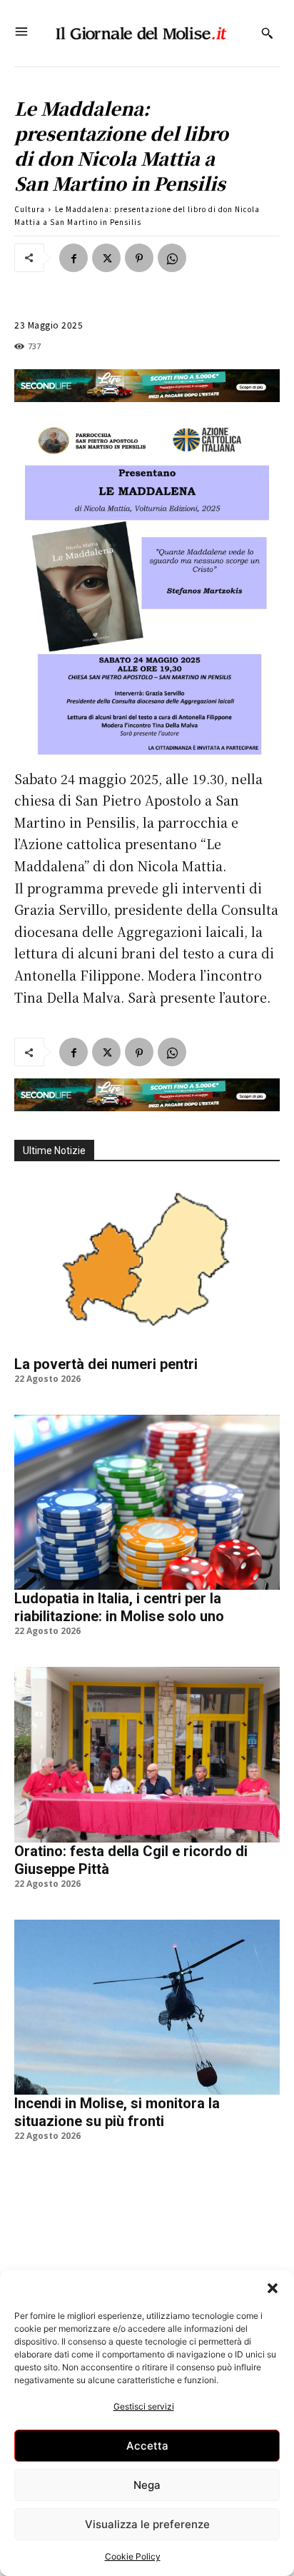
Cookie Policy (133, 2556)
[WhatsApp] (172, 258)
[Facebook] (73, 258)
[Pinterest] (139, 258)
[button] (273, 2288)
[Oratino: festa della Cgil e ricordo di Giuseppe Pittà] (147, 1755)
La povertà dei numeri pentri (106, 1364)
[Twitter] (106, 258)
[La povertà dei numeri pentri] (147, 1268)
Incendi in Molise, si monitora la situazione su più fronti (117, 2112)
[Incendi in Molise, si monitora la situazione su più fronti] (147, 2008)
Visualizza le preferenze (147, 2524)
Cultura (30, 209)
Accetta (147, 2446)
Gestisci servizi (144, 2406)
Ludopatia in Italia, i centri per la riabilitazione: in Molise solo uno (119, 1607)
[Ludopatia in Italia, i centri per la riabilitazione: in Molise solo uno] (147, 1503)
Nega (147, 2485)
